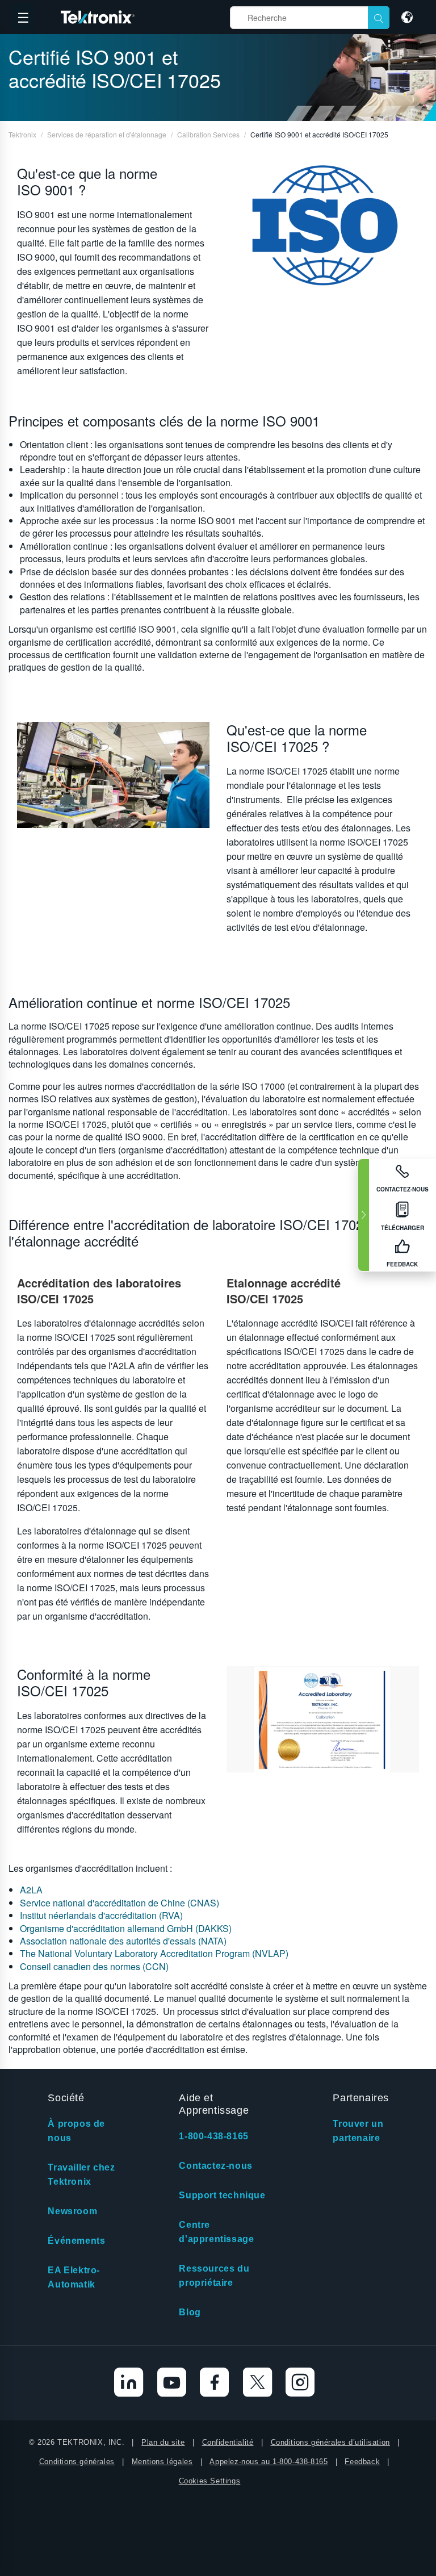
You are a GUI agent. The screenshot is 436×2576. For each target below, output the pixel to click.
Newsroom (72, 2211)
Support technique (222, 2195)
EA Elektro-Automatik (74, 2277)
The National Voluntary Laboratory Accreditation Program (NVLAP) (154, 1953)
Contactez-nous (215, 2166)
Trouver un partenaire (358, 2131)
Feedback (362, 2462)
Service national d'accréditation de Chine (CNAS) (120, 1903)
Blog (190, 2312)
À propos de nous (76, 2131)
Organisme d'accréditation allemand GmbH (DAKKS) (126, 1928)
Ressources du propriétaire (214, 2276)
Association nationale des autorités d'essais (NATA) (123, 1941)
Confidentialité (228, 2442)
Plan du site (163, 2442)
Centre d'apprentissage (216, 2232)
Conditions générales (77, 2462)
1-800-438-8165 (213, 2136)
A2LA (31, 1890)
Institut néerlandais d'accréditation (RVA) (101, 1915)
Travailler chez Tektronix (81, 2174)
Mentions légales (162, 2462)
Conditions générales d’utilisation (330, 2442)
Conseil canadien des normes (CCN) (94, 1966)
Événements (76, 2241)
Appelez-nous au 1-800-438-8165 (269, 2462)
